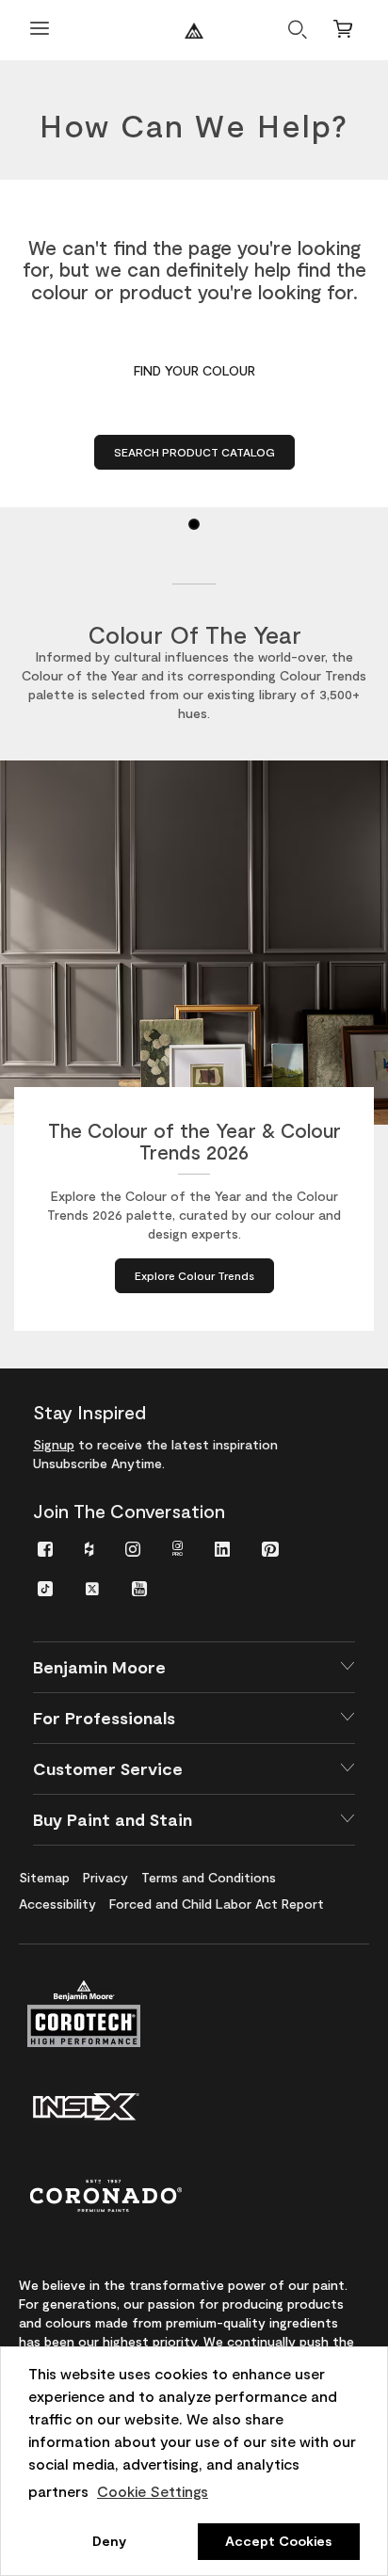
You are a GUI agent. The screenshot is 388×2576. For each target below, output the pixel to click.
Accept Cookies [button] (278, 2541)
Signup (54, 1444)
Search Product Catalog (194, 452)
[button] (194, 1667)
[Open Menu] (40, 31)
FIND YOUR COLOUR (194, 370)
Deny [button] (109, 2541)
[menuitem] (45, 1548)
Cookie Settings (153, 2491)
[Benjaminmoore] (194, 31)
